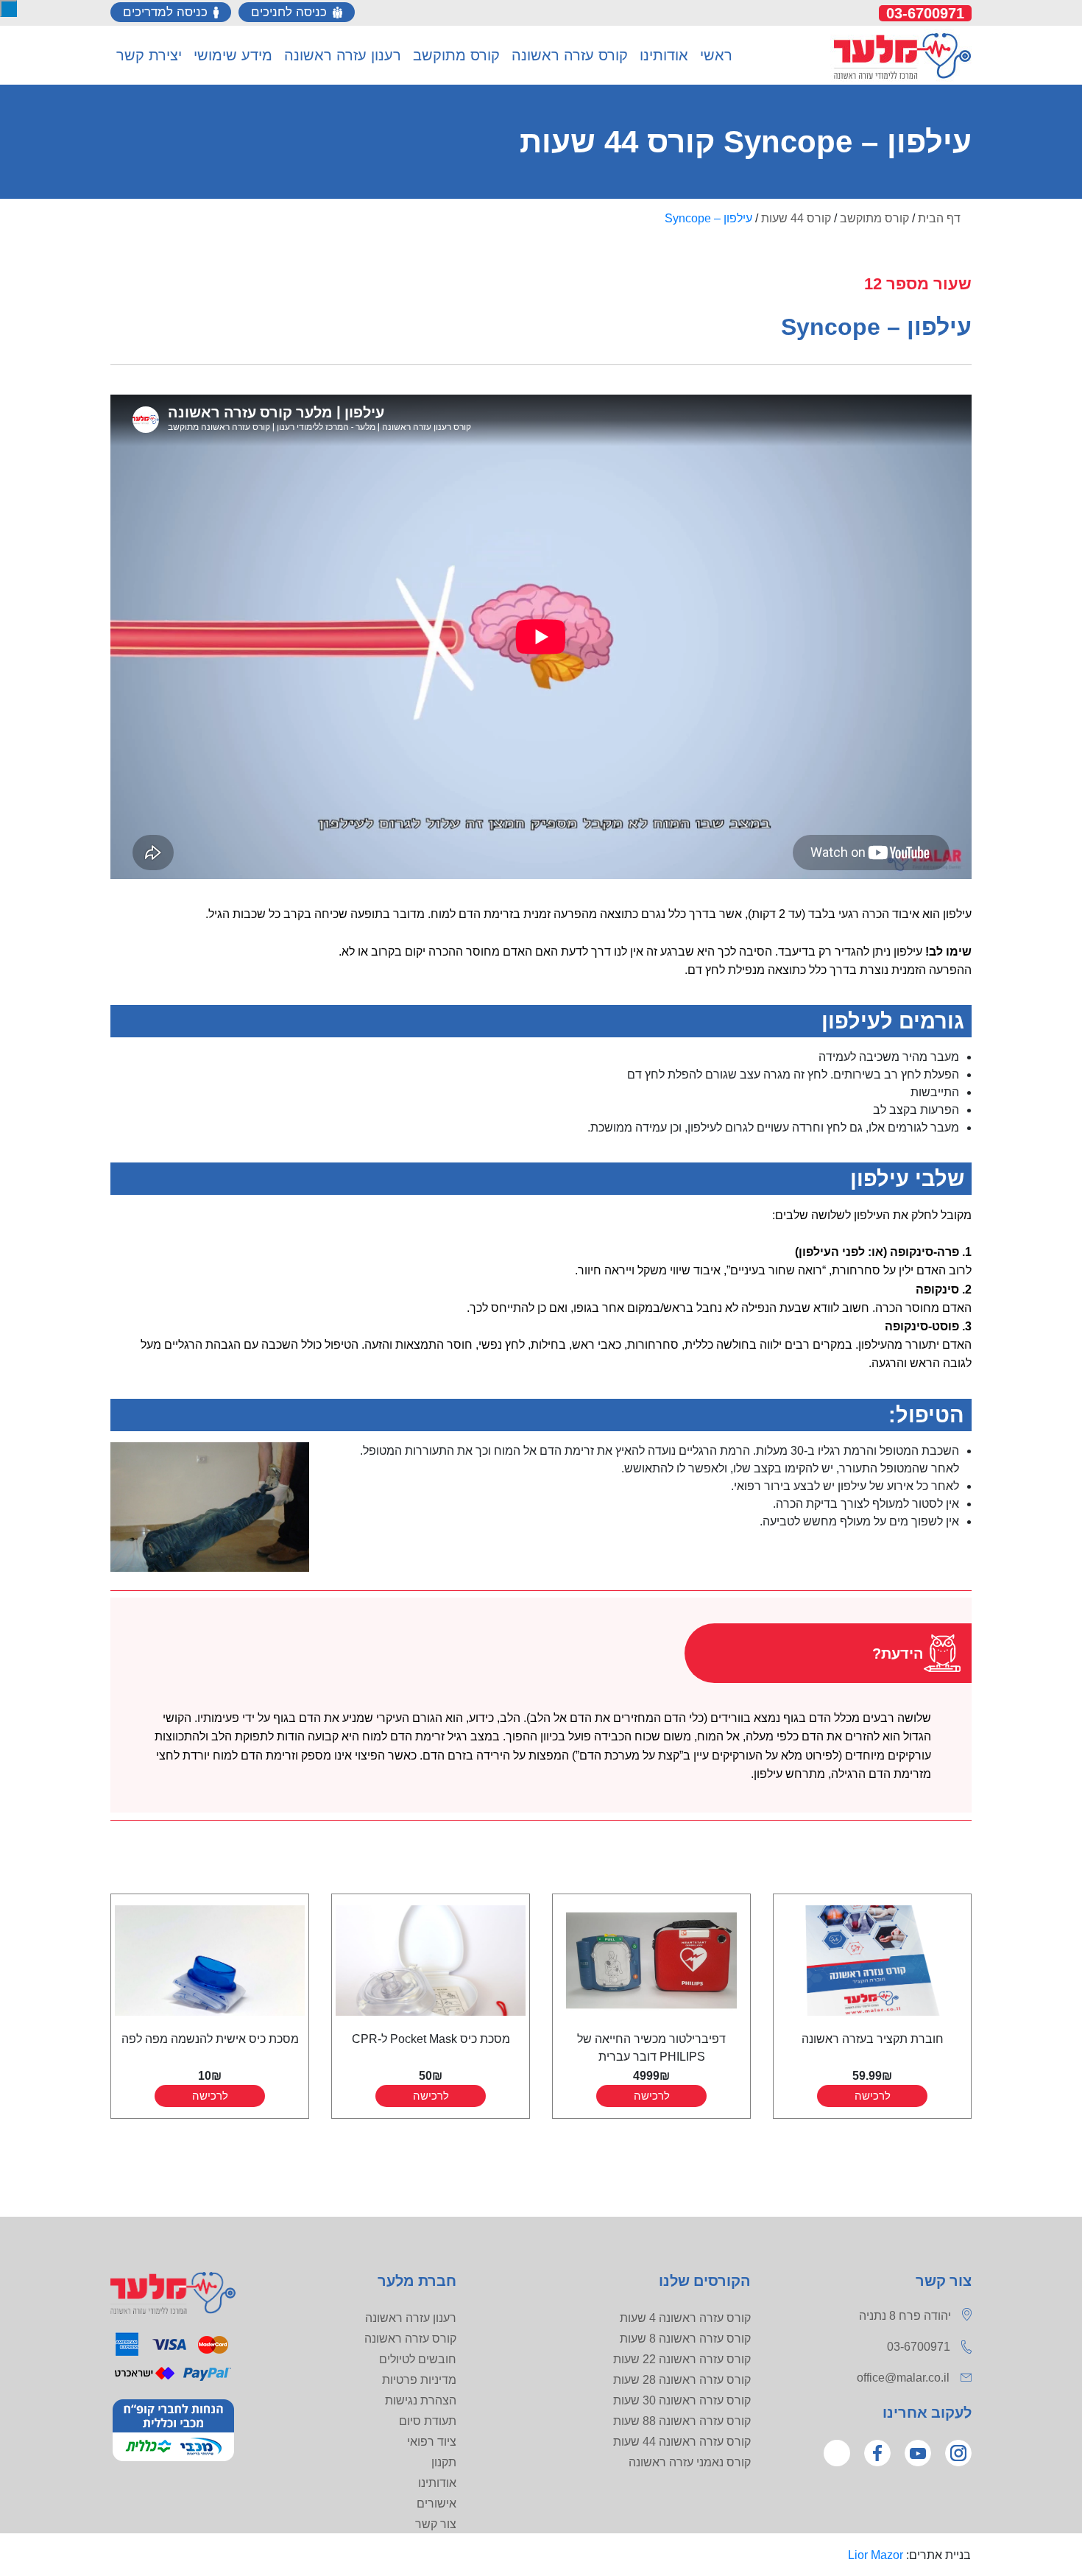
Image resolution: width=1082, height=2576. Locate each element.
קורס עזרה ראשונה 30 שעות (682, 2400)
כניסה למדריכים (165, 12)
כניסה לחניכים (289, 12)
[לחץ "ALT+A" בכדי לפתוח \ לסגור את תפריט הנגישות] (8, 8)
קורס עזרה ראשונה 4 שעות (685, 2318)
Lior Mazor (876, 2555)
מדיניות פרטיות (419, 2380)
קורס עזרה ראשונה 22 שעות (682, 2359)
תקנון (444, 2462)
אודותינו (437, 2483)
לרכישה (873, 2096)
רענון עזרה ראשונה (411, 2318)
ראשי (716, 55)
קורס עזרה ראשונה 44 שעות (682, 2442)
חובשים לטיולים (418, 2359)
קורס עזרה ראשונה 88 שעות (682, 2421)
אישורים (436, 2503)
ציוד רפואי (432, 2442)
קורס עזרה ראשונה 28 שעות (682, 2380)
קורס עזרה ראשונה (410, 2339)
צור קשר (436, 2524)
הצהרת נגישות (421, 2400)
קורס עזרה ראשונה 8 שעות (685, 2339)
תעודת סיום (428, 2421)
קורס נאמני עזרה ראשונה (690, 2462)
